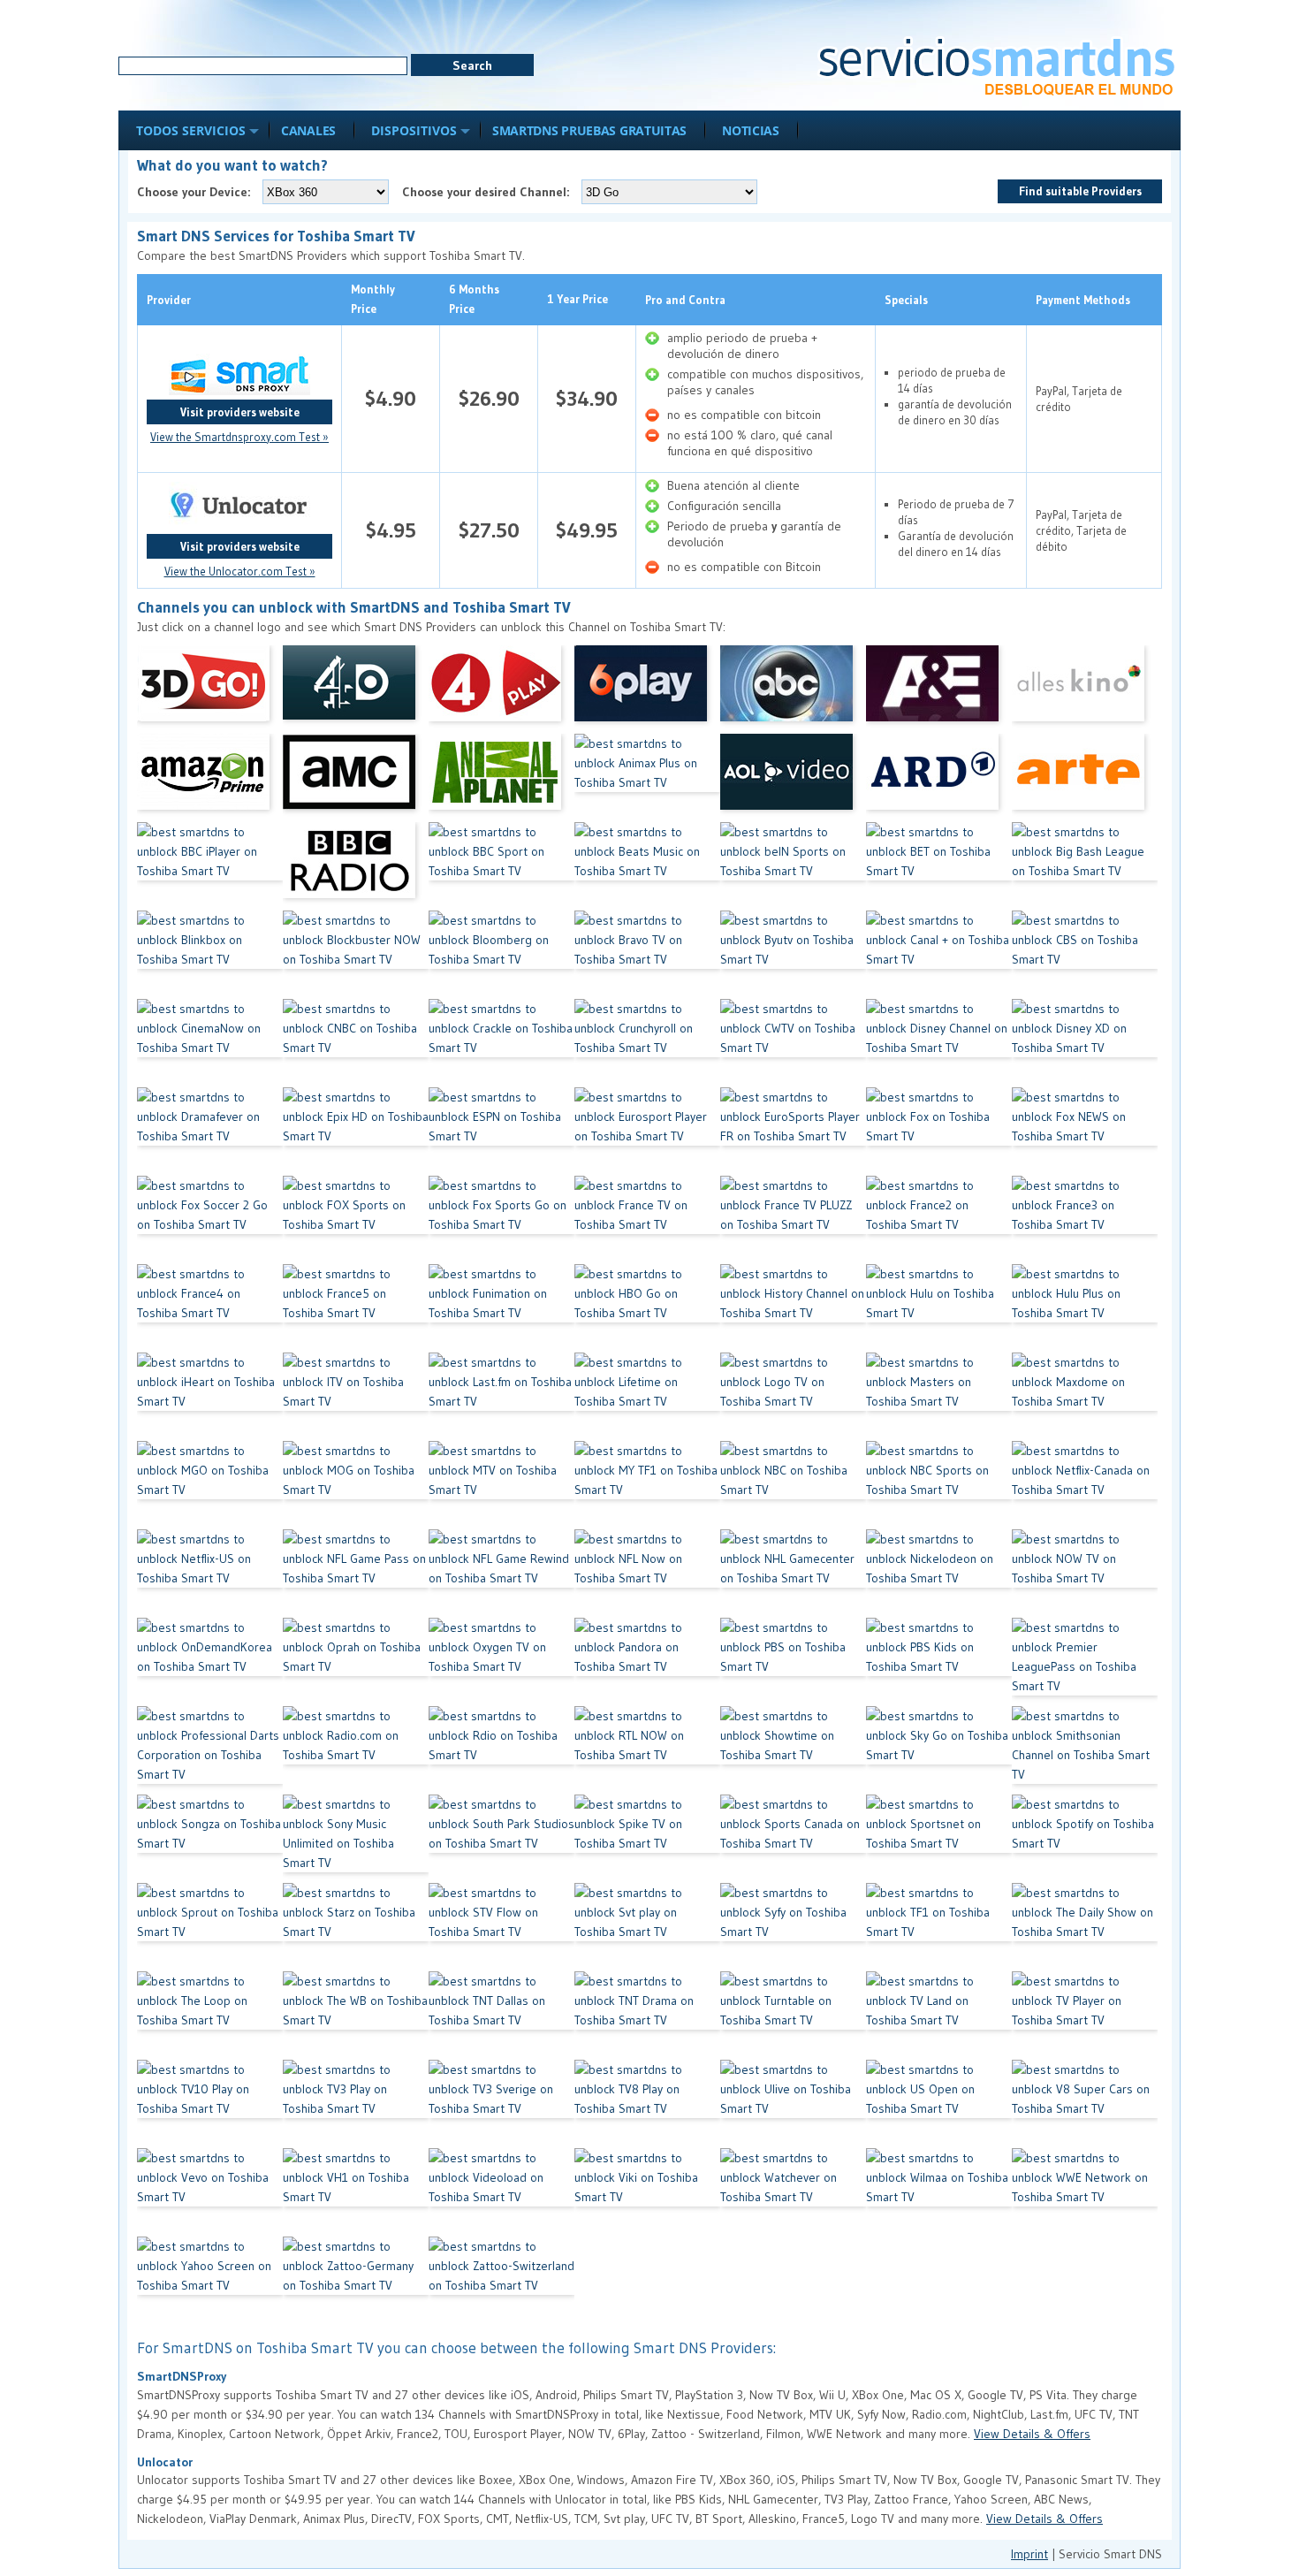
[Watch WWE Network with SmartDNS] (1085, 2192)
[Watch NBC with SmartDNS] (793, 1485)
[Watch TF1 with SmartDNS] (939, 1927)
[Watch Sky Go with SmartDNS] (939, 1750)
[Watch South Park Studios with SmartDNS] (501, 1839)
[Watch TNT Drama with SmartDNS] (647, 2016)
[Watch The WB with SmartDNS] (356, 2016)
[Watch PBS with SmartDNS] (793, 1662)
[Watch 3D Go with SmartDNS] (210, 690)
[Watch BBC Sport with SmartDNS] (501, 866)
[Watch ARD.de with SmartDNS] (939, 778)
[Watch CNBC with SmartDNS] (356, 1043)
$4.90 (391, 398)
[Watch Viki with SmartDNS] (647, 2192)
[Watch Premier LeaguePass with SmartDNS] (1085, 1662)
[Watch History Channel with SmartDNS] (793, 1308)
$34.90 (587, 398)
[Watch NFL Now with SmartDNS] (647, 1574)
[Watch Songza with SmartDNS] (210, 1839)
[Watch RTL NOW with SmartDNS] (647, 1750)
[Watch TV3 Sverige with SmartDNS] (501, 2104)
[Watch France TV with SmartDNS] (647, 1220)
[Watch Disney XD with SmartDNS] (1085, 1043)
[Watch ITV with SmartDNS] (356, 1397)
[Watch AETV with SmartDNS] (939, 690)
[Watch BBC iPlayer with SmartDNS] (210, 866)
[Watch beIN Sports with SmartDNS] (793, 866)
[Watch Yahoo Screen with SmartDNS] (210, 2281)
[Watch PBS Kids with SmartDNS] (939, 1662)
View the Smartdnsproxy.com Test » (239, 437)
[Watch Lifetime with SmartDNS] (647, 1397)
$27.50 (489, 530)
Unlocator (165, 2462)
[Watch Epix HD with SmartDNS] (356, 1132)
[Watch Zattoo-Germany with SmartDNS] (356, 2281)
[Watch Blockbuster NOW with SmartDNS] (356, 955)
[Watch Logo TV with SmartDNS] (793, 1397)
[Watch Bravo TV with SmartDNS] (647, 955)
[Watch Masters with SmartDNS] (939, 1397)
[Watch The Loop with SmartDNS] (210, 2016)
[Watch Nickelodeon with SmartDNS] (939, 1574)
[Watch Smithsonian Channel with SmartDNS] (1085, 1750)
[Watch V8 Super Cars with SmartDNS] (1085, 2104)
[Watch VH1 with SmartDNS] (356, 2192)
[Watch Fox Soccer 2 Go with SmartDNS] (210, 1220)
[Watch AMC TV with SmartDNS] (356, 778)
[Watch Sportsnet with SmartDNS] (939, 1839)
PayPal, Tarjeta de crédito (1079, 399)
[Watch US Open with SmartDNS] (939, 2104)
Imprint (1029, 2554)
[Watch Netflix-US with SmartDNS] (210, 1574)
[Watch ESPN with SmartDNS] (501, 1132)
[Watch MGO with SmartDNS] (210, 1485)
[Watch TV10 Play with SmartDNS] (210, 2104)
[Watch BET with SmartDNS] (939, 866)
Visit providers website (240, 412)
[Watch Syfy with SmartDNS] (793, 1927)
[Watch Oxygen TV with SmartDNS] (501, 1662)
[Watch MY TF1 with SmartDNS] (647, 1485)
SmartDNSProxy (182, 2376)
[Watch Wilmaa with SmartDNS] (939, 2192)
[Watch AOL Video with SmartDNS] (793, 778)
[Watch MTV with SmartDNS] (501, 1485)
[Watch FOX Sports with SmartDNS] (356, 1220)
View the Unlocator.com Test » (240, 571)
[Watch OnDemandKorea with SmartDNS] (210, 1662)
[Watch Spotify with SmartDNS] (1085, 1839)
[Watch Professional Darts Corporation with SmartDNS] (210, 1750)
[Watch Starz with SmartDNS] (356, 1927)
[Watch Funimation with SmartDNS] (501, 1308)
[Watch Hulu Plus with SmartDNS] (1085, 1308)
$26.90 (489, 398)
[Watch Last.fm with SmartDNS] (501, 1397)
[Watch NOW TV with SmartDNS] (1085, 1574)
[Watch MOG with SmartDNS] (356, 1485)
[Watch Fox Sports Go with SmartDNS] (501, 1220)
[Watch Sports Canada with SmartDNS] (793, 1839)
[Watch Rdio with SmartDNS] (501, 1750)
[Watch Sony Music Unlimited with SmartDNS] (356, 1839)
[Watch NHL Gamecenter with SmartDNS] (793, 1574)
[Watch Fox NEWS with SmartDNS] (1085, 1132)
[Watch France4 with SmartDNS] (210, 1308)
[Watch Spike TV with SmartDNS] (647, 1839)
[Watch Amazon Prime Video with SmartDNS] (210, 778)
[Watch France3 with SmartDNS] (1085, 1220)
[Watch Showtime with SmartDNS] (793, 1750)
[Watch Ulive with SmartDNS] (793, 2104)
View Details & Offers (1032, 2434)
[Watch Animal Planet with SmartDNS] (501, 778)
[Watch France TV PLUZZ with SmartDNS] (793, 1220)
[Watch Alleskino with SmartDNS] (1085, 690)
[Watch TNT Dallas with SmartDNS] (501, 2016)
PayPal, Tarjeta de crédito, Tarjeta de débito (1081, 530)
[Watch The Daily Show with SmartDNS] (1085, 1927)
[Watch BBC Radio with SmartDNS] (356, 866)
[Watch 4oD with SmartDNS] (356, 690)
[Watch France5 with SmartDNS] (356, 1308)
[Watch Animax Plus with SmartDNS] (647, 778)
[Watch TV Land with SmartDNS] (939, 2016)
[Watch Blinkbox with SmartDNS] (210, 955)
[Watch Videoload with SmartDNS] (501, 2192)
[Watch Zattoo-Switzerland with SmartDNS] (501, 2281)
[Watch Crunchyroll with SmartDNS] (647, 1043)
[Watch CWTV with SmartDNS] (793, 1043)
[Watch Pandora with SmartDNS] (647, 1662)
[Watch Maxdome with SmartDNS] (1085, 1397)
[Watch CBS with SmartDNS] (1085, 955)
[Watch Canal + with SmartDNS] (939, 955)
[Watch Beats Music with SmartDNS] (647, 866)
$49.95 (587, 530)
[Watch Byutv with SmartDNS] (793, 955)
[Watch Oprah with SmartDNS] (356, 1662)
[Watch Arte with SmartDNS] (1085, 778)
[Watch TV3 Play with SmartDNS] (356, 2104)
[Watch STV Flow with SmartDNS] (501, 1927)
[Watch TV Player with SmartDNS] (1085, 2016)
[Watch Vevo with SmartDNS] (210, 2192)
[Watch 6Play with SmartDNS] (647, 690)
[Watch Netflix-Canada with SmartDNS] (1085, 1485)
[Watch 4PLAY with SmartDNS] (501, 690)
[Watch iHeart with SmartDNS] (210, 1397)
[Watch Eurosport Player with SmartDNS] (647, 1132)
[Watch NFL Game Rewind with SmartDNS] (501, 1574)
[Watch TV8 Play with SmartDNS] (647, 2104)
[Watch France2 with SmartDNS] (939, 1220)
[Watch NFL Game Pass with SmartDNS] (356, 1574)
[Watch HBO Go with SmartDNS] (647, 1308)
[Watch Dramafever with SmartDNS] (210, 1132)
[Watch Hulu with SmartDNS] (939, 1308)
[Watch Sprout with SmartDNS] (210, 1927)
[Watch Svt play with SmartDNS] (647, 1927)
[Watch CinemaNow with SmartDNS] (210, 1043)
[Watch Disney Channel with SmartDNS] (939, 1043)
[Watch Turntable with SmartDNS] (793, 2016)
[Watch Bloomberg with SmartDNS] (501, 955)
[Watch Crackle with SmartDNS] (501, 1043)
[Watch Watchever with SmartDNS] (793, 2192)
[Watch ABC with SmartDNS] (793, 690)
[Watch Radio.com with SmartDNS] (356, 1750)
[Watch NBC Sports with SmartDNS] (939, 1485)
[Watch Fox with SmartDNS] (939, 1132)
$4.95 (391, 530)
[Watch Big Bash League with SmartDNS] (1085, 866)
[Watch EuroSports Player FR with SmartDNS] (793, 1132)
